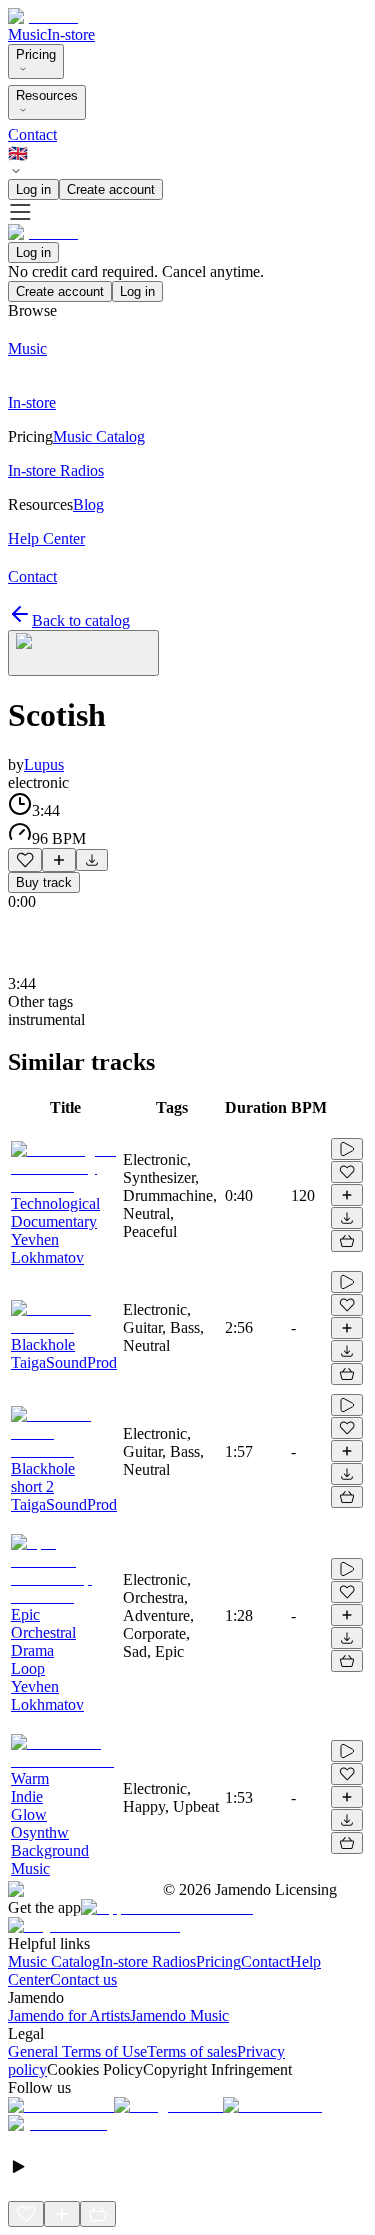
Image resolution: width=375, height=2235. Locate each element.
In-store (71, 34)
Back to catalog (81, 620)
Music (27, 34)
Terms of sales (192, 2051)
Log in (33, 189)
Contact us (83, 1979)
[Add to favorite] (25, 860)
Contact (32, 134)
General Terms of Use (77, 2051)
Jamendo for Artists (69, 2015)
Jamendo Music (179, 2015)
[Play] (83, 653)
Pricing (36, 54)
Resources (47, 95)
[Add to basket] (347, 1241)
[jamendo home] (43, 16)
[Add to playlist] (59, 860)
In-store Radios (148, 1961)
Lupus (44, 764)
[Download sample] (92, 860)
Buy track (44, 882)
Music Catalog (54, 1961)
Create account (111, 189)
